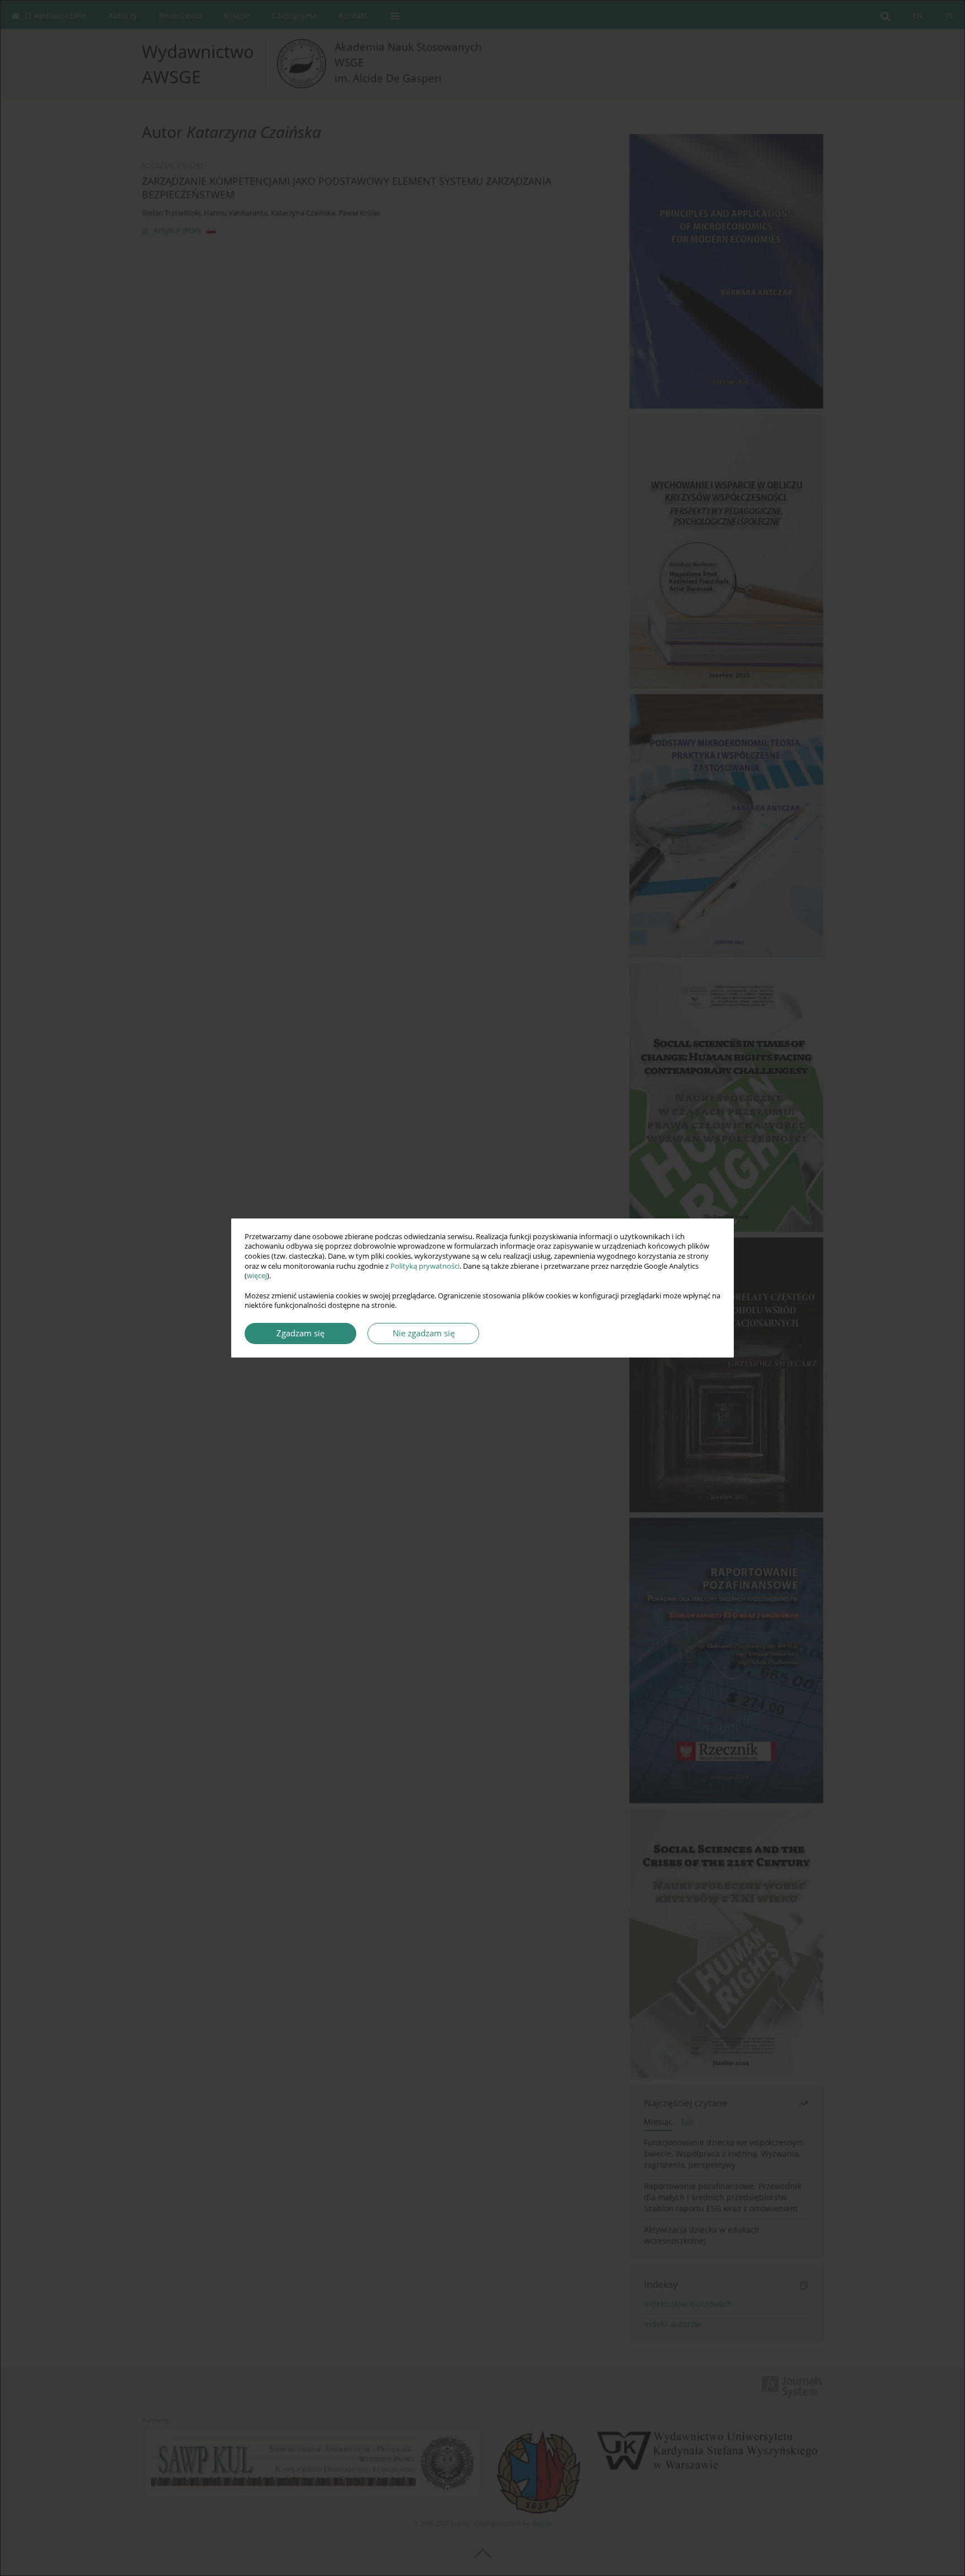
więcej (257, 1276)
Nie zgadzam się (424, 1333)
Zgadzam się (300, 1333)
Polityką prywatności (425, 1266)
